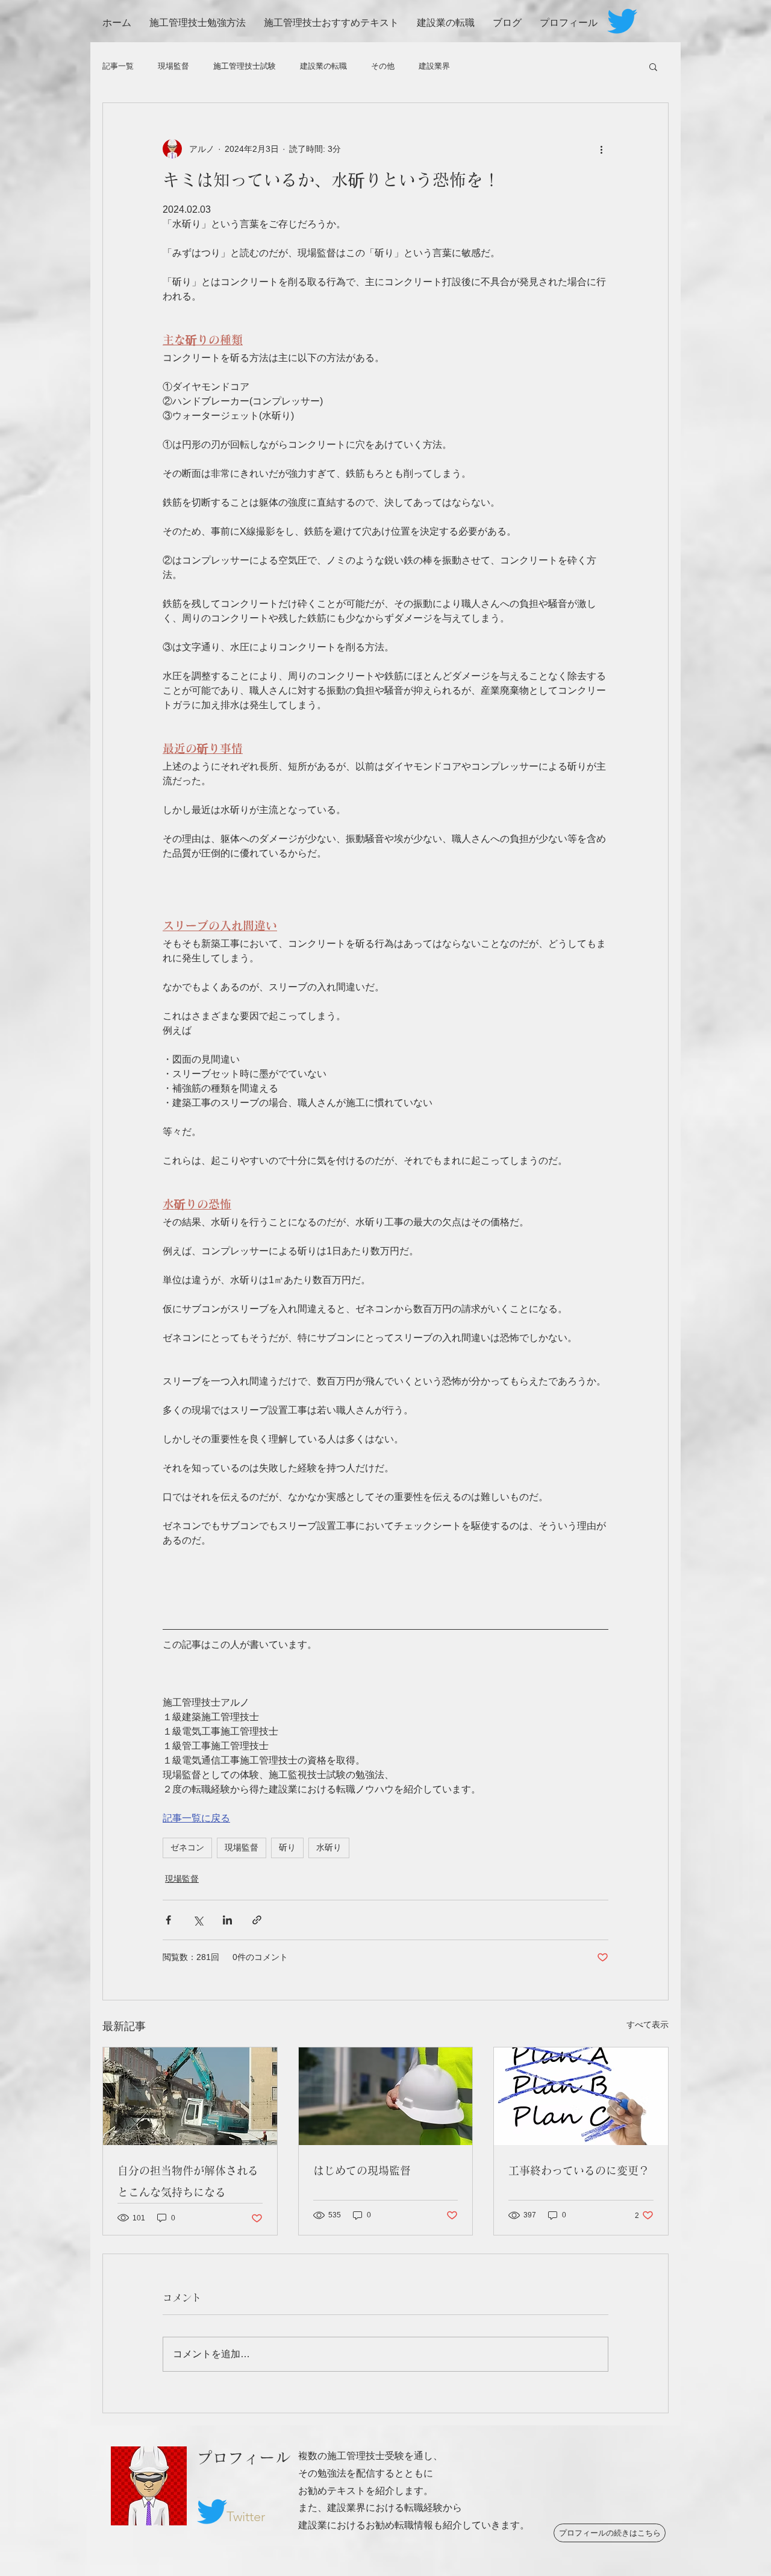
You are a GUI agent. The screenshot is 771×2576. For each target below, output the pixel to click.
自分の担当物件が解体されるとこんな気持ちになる (188, 2181)
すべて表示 (648, 2025)
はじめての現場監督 (362, 2170)
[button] (653, 66)
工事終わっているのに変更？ (579, 2170)
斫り (287, 1847)
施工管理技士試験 (245, 66)
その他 (383, 66)
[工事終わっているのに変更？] (581, 2096)
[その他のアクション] (601, 149)
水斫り (329, 1847)
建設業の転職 (323, 66)
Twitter (246, 2517)
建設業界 (434, 66)
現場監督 (173, 66)
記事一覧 (118, 66)
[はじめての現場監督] (386, 2096)
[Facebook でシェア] (168, 1920)
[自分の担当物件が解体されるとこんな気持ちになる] (190, 2096)
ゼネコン (187, 1847)
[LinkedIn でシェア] (227, 1920)
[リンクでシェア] (257, 1920)
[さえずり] (622, 21)
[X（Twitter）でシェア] (198, 1920)
